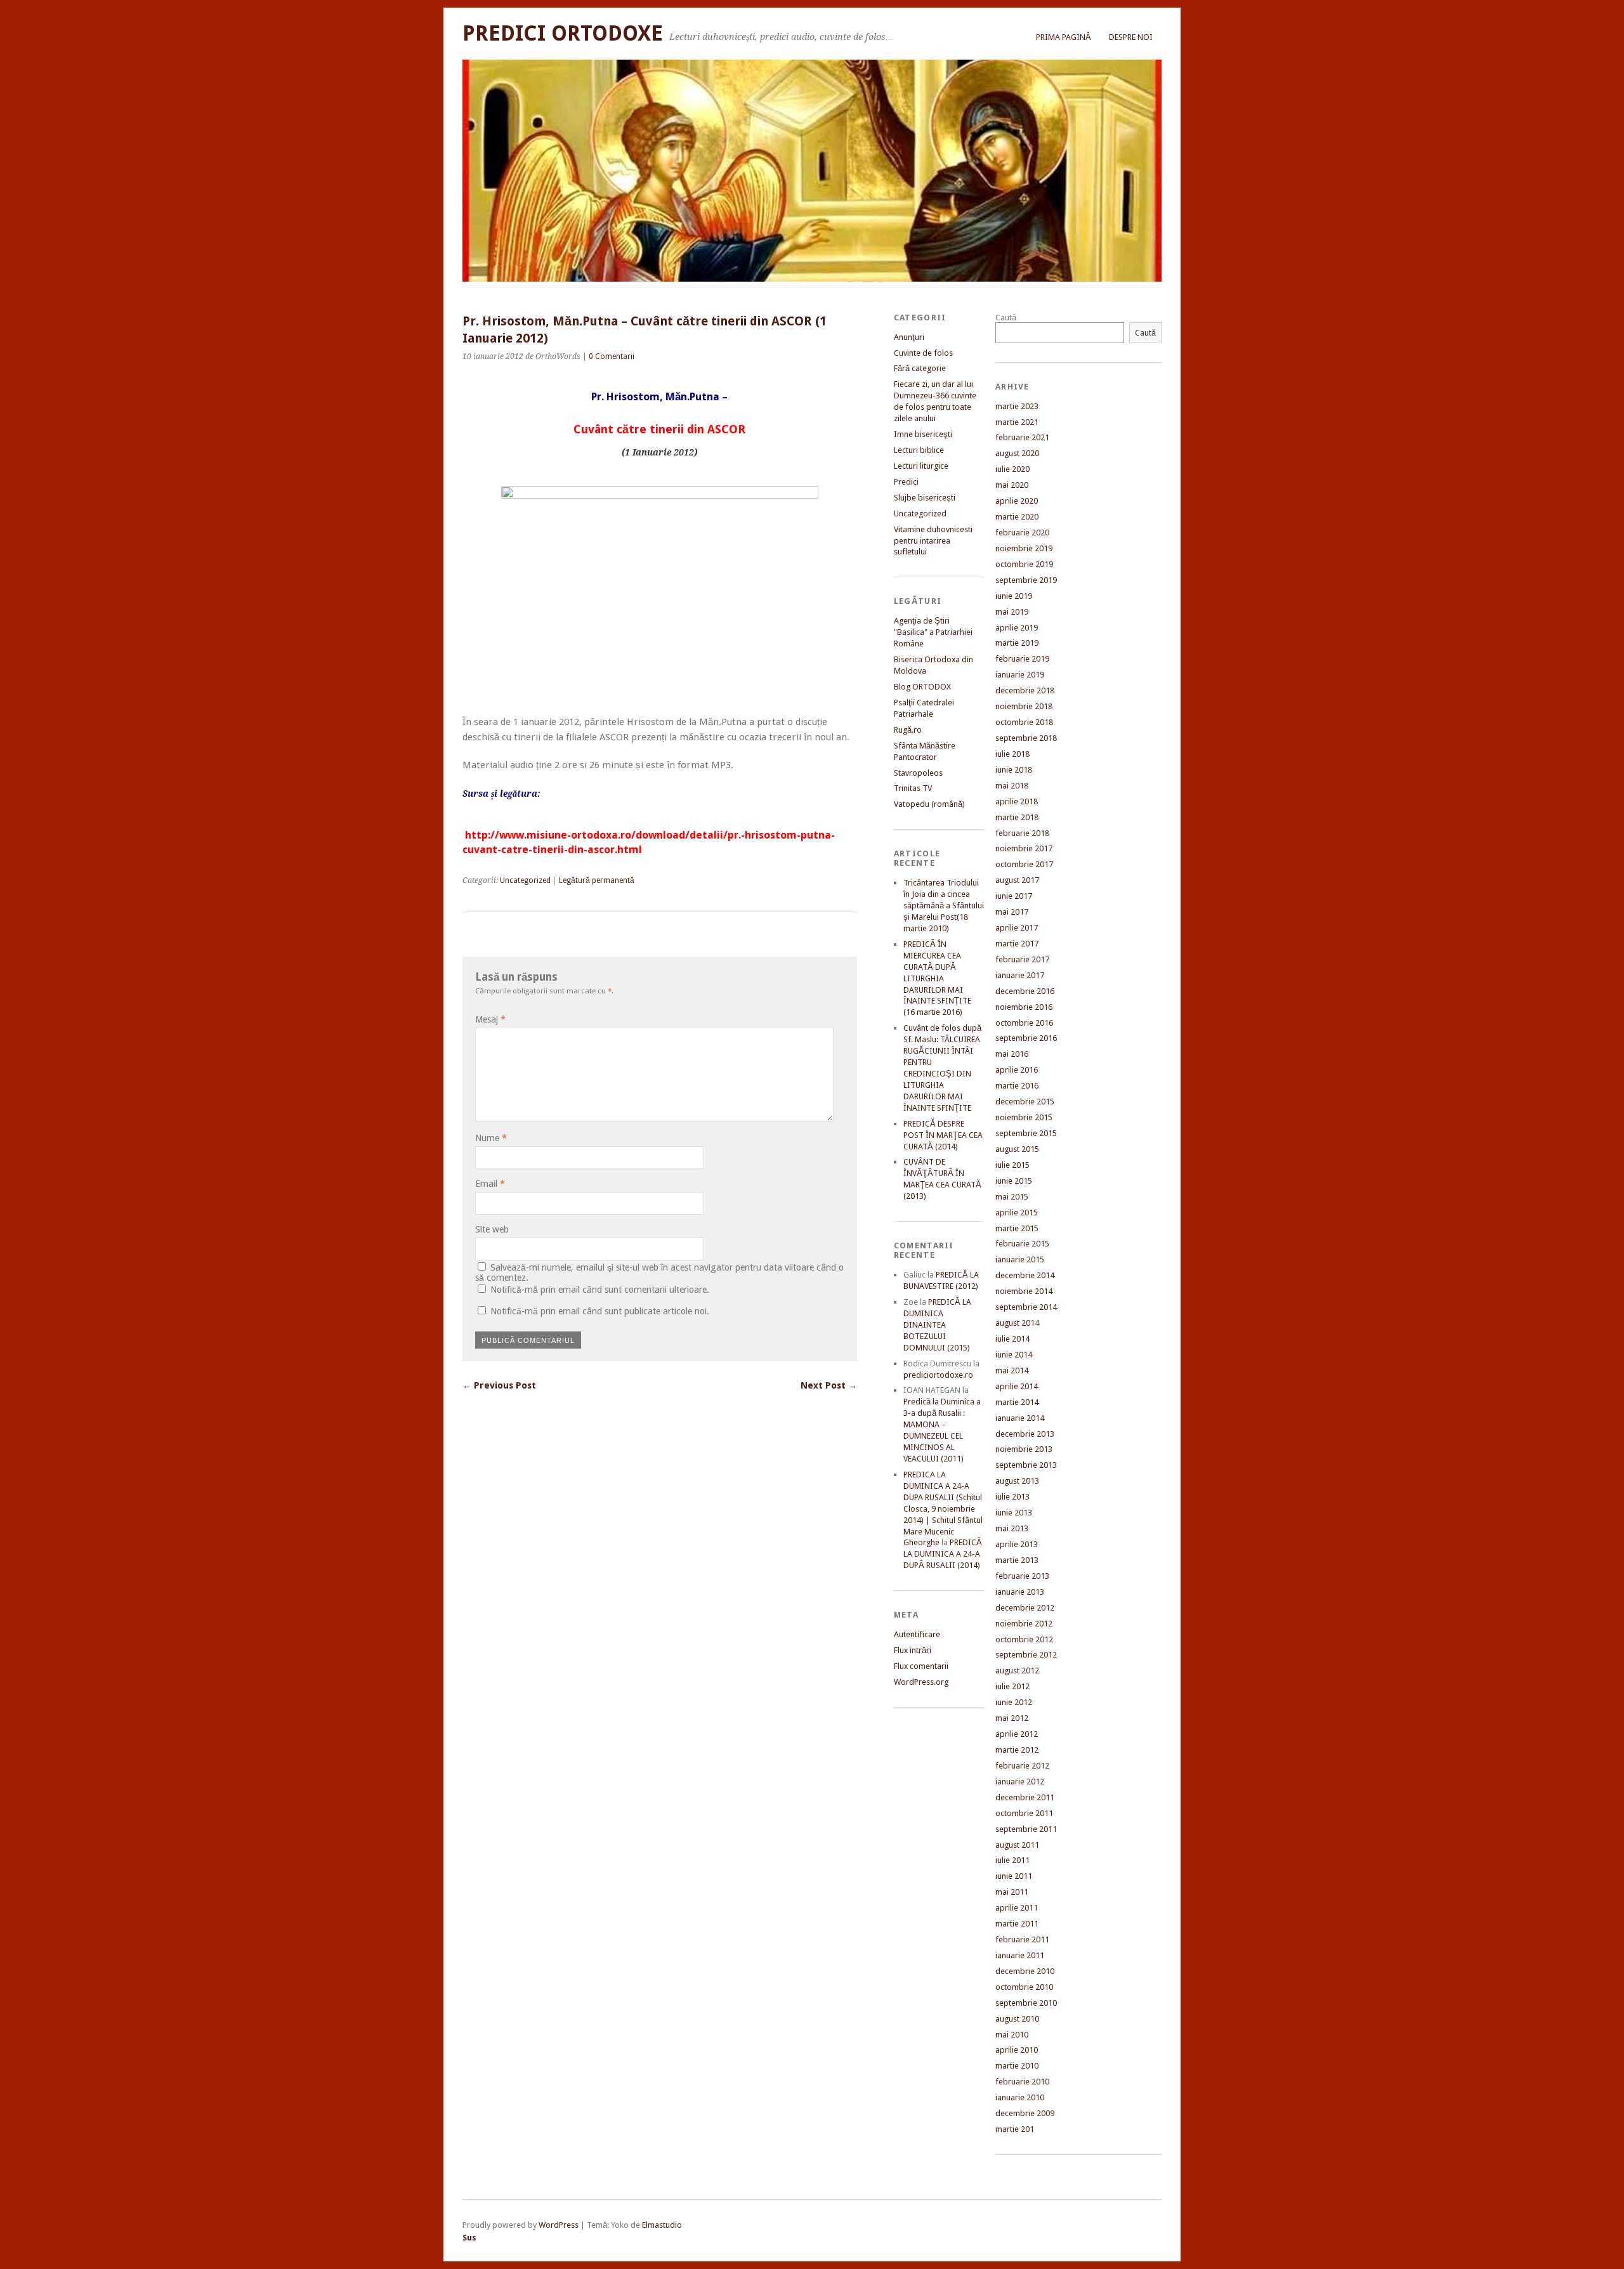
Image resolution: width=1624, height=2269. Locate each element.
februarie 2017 (1022, 959)
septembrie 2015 (1026, 1133)
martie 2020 (1017, 517)
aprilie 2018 (1017, 801)
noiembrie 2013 (1024, 1449)
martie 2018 (1017, 817)
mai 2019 (1012, 612)
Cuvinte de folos (923, 353)
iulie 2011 (1012, 1860)
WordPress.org (921, 1682)
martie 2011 (1017, 1924)
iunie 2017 (1014, 896)
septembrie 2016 (1026, 1038)
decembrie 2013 (1025, 1434)
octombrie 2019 (1024, 564)
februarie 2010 (1022, 2082)
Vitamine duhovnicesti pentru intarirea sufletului (933, 541)
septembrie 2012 (1026, 1655)
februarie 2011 (1022, 1939)
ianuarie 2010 (1020, 2097)
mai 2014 (1012, 1370)
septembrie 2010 (1026, 2003)
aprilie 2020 (1017, 501)
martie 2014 (1017, 1402)
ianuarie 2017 (1020, 975)
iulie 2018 (1012, 754)
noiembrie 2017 (1024, 848)
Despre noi (1131, 37)
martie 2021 (1017, 422)
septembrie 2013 (1026, 1465)
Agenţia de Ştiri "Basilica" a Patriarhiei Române (933, 632)
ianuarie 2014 (1020, 1418)
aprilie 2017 (1017, 928)
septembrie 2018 (1026, 738)
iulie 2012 (1012, 1686)
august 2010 (1017, 2019)
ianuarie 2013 (1020, 1592)
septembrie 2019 (1026, 580)
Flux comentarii (921, 1666)
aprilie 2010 (1017, 2050)
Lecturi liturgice (921, 466)
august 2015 (1017, 1149)
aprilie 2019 (1017, 628)
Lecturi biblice (919, 450)
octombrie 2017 (1024, 864)
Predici (906, 482)
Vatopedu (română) (929, 804)
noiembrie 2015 (1024, 1117)
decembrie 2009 (1025, 2113)
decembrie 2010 (1025, 1971)
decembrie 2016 (1025, 991)
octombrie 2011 (1024, 1813)
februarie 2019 (1022, 659)
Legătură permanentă (597, 880)
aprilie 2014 (1017, 1386)
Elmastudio (662, 2225)
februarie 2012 (1022, 1766)
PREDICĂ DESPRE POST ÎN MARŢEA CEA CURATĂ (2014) (943, 1135)
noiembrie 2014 (1024, 1291)
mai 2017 (1012, 912)
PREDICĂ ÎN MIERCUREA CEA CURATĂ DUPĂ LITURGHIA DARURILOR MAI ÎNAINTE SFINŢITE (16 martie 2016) (937, 978)
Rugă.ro (908, 730)
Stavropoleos (918, 773)
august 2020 (1017, 453)
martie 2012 (1017, 1750)
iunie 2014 (1014, 1355)
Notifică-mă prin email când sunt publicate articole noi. (600, 1311)
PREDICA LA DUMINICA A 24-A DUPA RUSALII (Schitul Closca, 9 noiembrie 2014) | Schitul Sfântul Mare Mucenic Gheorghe (943, 1509)
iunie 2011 (1014, 1876)
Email (490, 1184)
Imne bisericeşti (923, 434)
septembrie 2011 (1026, 1829)
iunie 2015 (1014, 1181)
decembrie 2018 (1025, 690)
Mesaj (490, 1019)
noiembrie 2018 (1024, 706)
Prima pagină (1064, 37)
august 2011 (1017, 1845)
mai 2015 (1012, 1197)
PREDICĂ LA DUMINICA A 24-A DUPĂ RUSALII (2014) (943, 1554)
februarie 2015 (1022, 1244)
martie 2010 (1017, 2066)
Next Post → (829, 1385)
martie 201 (1015, 2129)
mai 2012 (1012, 1718)
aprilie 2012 (1017, 1734)
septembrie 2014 (1026, 1307)
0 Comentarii (612, 356)
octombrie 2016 (1024, 1023)
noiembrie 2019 (1024, 548)
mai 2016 (1012, 1054)
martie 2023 (1017, 406)
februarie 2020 (1022, 533)
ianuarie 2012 (1020, 1782)
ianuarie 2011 (1020, 1955)
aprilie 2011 (1017, 1908)
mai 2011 (1012, 1892)
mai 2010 (1012, 2035)
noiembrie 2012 (1024, 1624)
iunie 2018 (1014, 770)
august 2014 (1017, 1323)
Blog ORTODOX (922, 687)
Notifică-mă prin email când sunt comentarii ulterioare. (600, 1290)
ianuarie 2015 (1020, 1259)
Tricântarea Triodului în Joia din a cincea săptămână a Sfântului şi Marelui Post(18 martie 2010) (944, 906)
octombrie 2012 (1024, 1639)
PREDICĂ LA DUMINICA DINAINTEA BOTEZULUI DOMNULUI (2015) (937, 1325)
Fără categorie (920, 368)
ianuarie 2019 (1020, 675)
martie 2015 (1017, 1228)
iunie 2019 (1014, 596)
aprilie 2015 (1017, 1213)
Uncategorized (525, 880)
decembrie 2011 (1025, 1797)
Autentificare (917, 1634)
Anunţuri (909, 337)
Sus (469, 2238)
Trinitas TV (913, 788)
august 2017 (1017, 880)
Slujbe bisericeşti (925, 498)
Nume (491, 1138)
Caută (1006, 317)
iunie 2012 (1014, 1702)
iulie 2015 (1012, 1165)
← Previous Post (499, 1385)
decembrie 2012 (1025, 1608)
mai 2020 (1012, 485)
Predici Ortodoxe (563, 33)
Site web (492, 1229)
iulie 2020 (1012, 469)
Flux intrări (913, 1650)
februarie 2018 (1022, 833)
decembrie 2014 (1025, 1275)
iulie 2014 (1012, 1339)
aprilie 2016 (1017, 1070)
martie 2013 (1017, 1560)
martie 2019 (1017, 643)
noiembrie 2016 (1024, 1007)
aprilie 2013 (1017, 1544)
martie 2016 (1017, 1086)
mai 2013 (1012, 1528)
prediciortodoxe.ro (938, 1375)
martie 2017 (1017, 944)
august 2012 (1017, 1671)
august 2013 (1017, 1481)
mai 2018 (1012, 786)
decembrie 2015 (1025, 1102)
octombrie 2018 (1024, 722)
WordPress (559, 2225)
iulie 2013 (1012, 1497)
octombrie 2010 (1024, 1987)
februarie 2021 (1022, 437)
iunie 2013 (1014, 1513)
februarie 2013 (1022, 1576)
